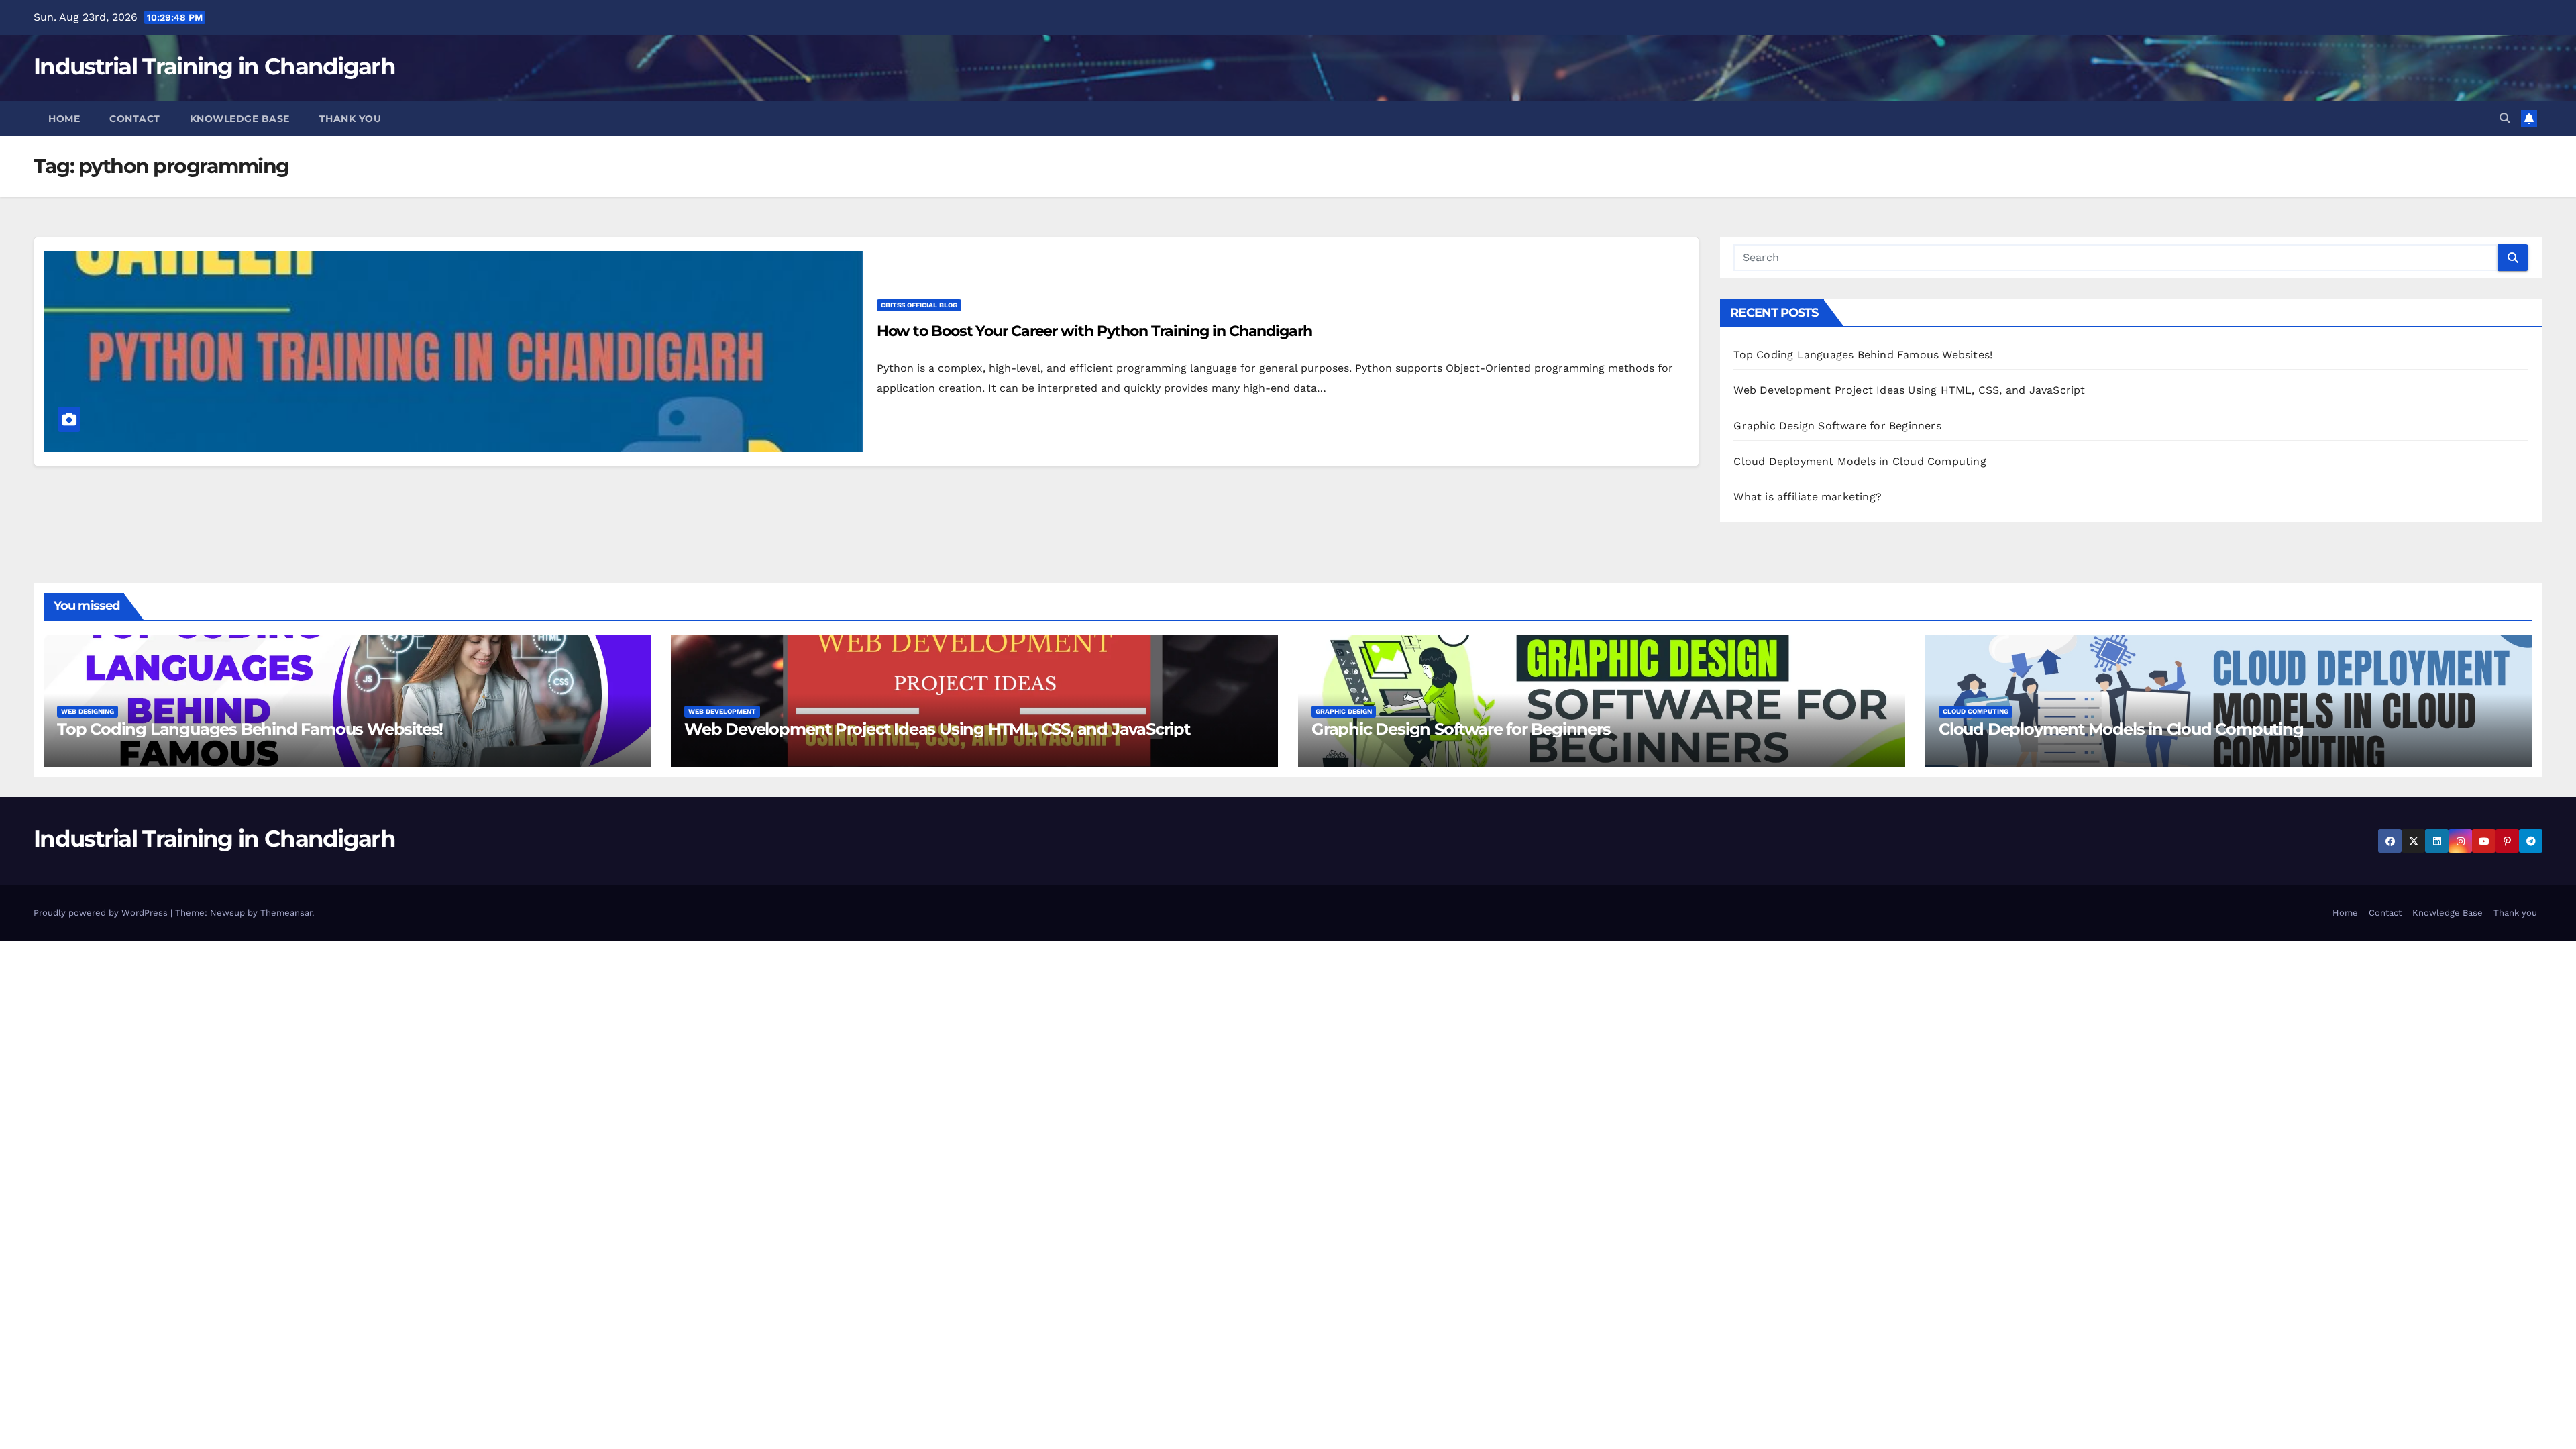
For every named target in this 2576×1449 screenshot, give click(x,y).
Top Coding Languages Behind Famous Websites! (1863, 355)
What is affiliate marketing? (1808, 497)
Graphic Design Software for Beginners (1837, 426)
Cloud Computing (1976, 711)
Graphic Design (1344, 711)
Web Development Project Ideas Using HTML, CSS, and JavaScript (1909, 390)
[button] (2505, 118)
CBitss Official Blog (919, 305)
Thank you (351, 119)
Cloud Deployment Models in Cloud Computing (1860, 461)
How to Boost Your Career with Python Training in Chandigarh (1094, 331)
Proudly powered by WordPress (102, 913)
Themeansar (286, 913)
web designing (88, 711)
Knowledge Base (240, 119)
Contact (135, 119)
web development (722, 711)
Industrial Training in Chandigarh (214, 66)
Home (64, 119)
